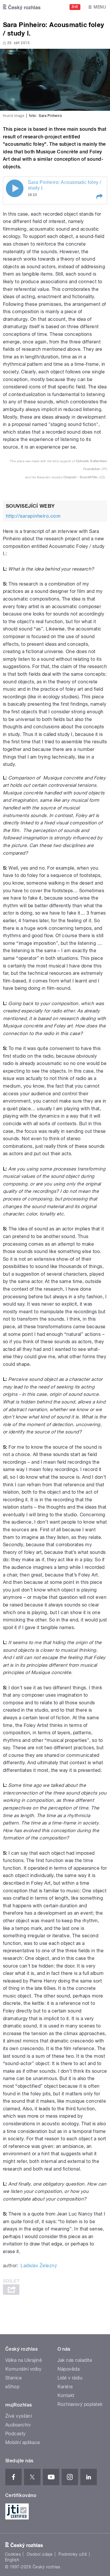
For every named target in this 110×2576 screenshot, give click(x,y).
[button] (99, 197)
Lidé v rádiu (70, 2378)
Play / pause (15, 188)
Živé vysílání (18, 2416)
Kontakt (66, 2395)
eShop (12, 2387)
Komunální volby (23, 2369)
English (12, 2560)
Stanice (13, 2378)
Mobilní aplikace (23, 2442)
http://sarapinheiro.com (33, 516)
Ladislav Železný (39, 2266)
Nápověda (69, 2369)
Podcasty (16, 2434)
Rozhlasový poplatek (80, 2404)
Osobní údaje (40, 2554)
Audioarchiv (18, 2425)
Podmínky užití (73, 2554)
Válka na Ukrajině (24, 2360)
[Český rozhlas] (22, 7)
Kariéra (65, 2387)
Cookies (13, 2554)
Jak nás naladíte (75, 2360)
